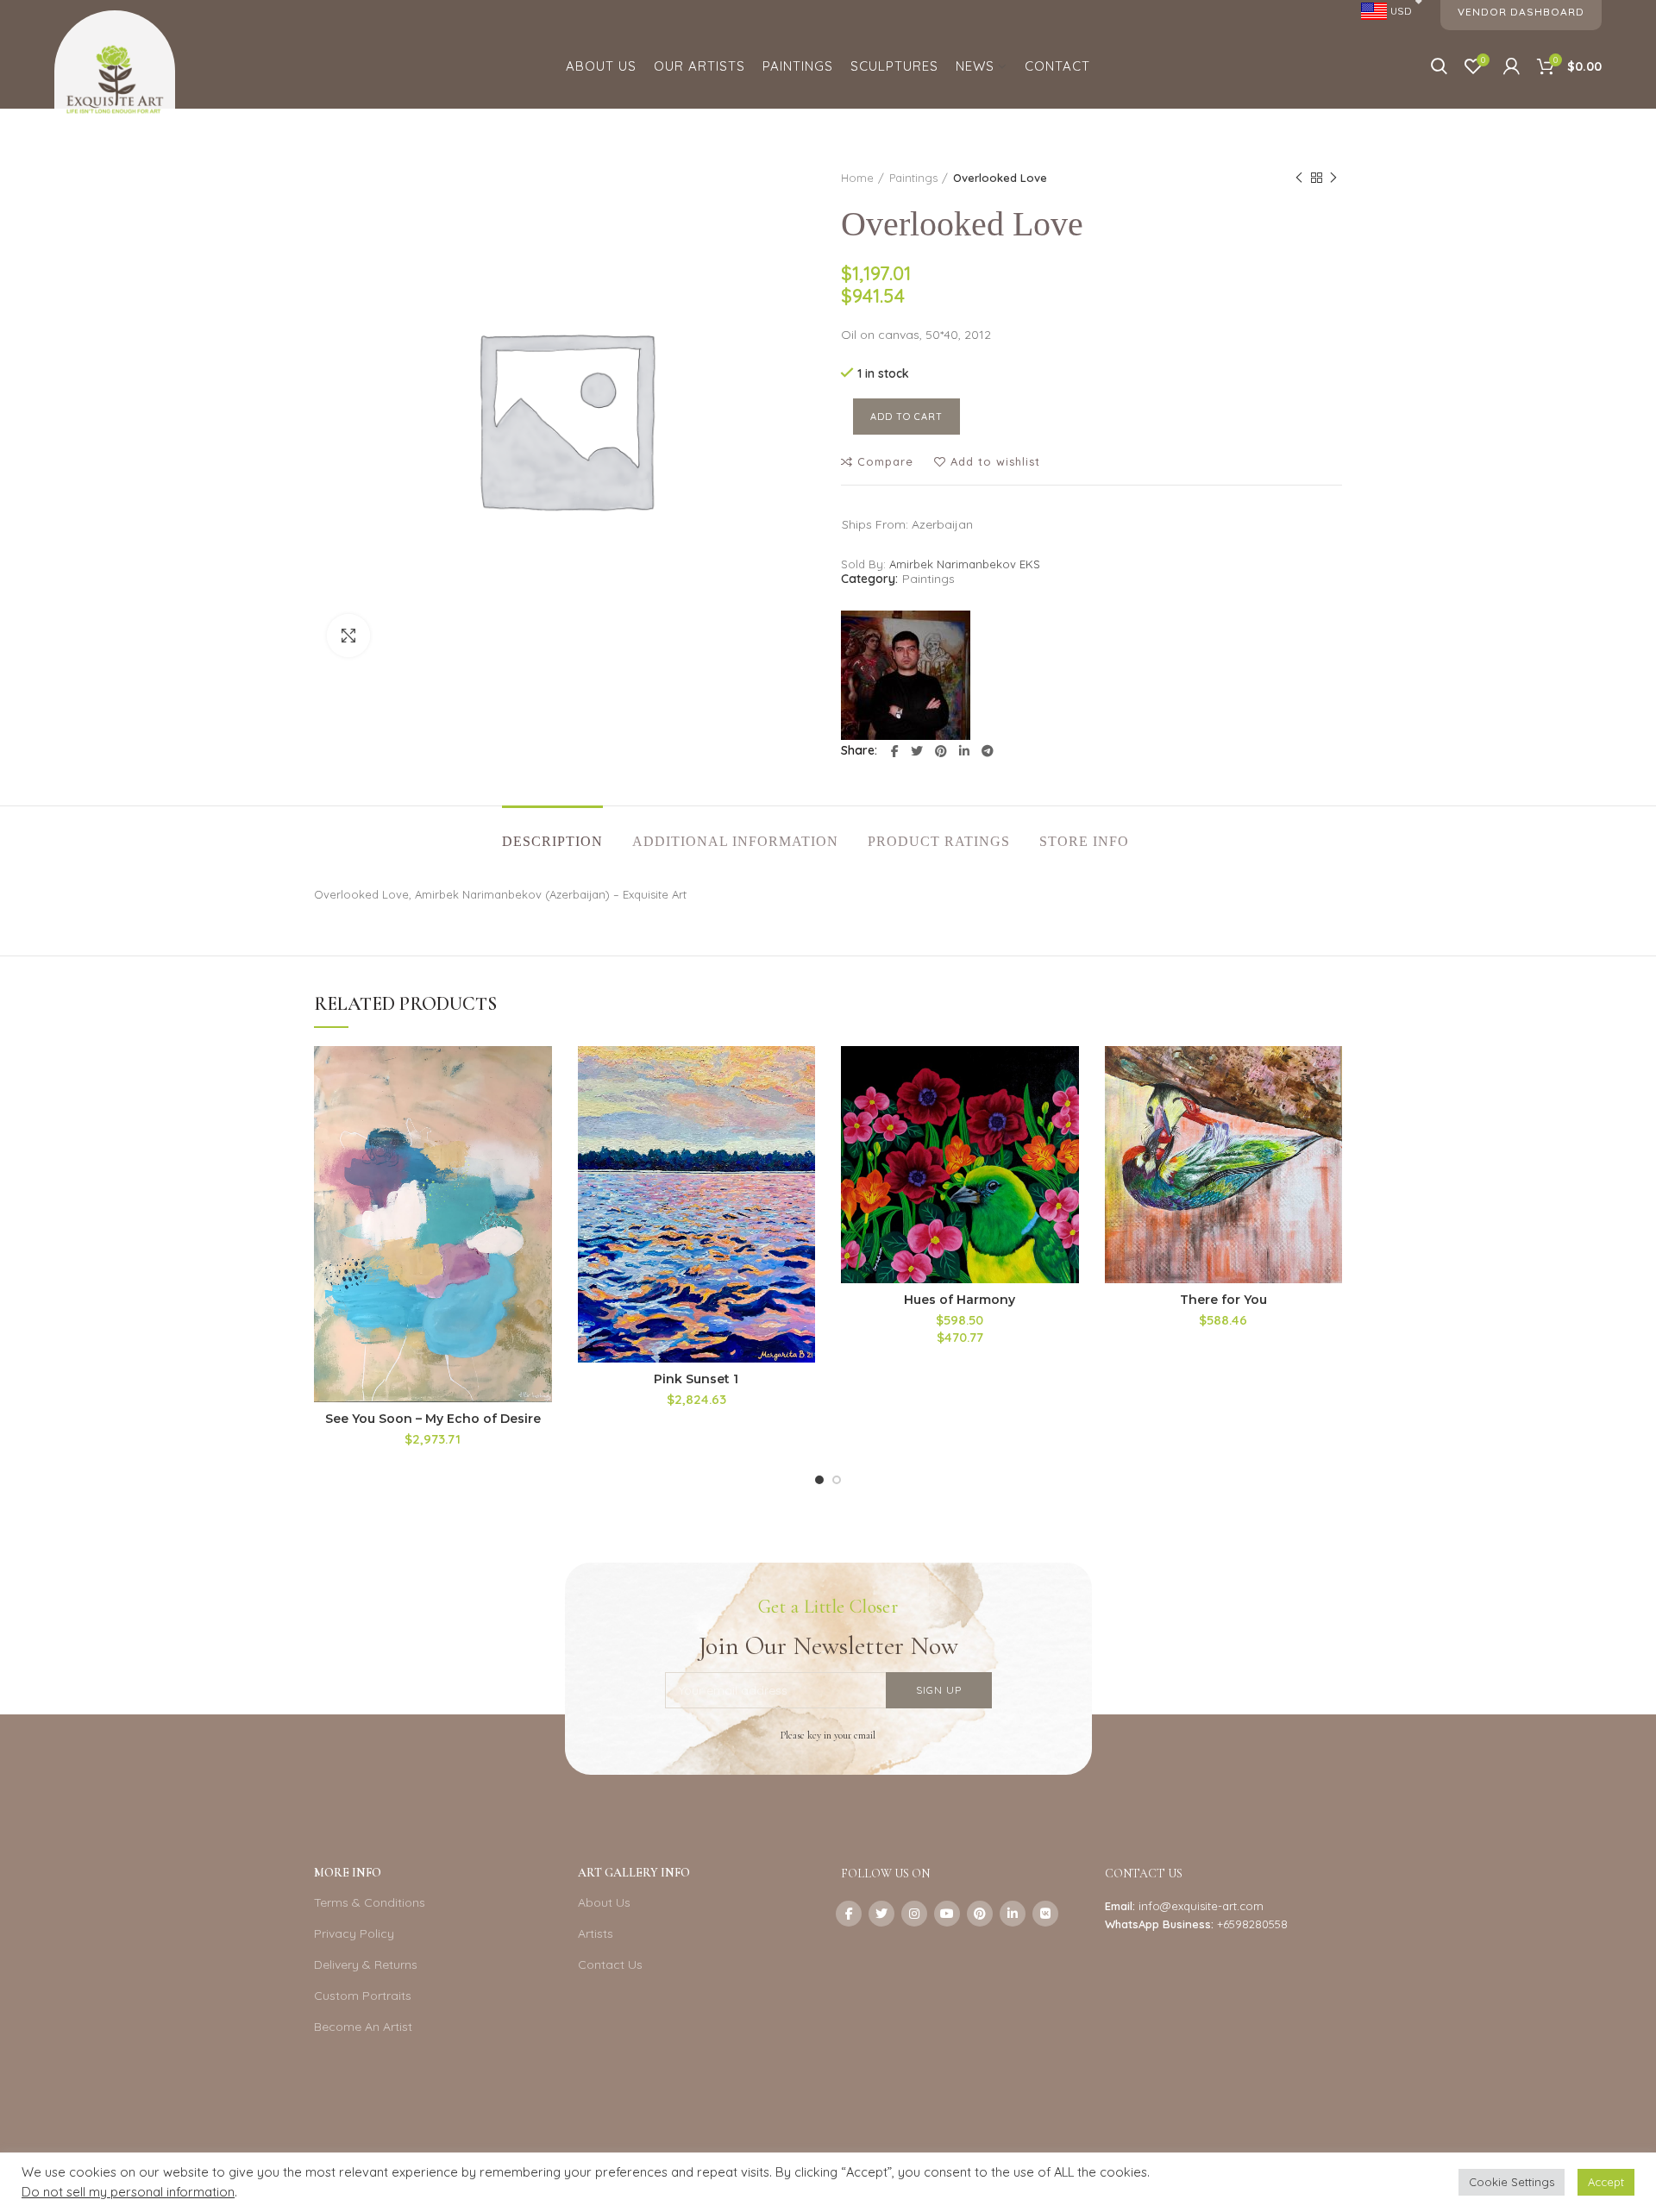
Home (857, 178)
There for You (1223, 1300)
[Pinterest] (941, 751)
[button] (539, 1113)
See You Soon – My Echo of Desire (433, 1419)
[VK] (1045, 1914)
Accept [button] (1606, 2182)
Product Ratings (939, 841)
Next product (1333, 178)
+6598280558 (1252, 1924)
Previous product (1299, 178)
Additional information (735, 841)
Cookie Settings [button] (1512, 2182)
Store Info (1084, 841)
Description (552, 841)
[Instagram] (914, 1914)
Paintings (913, 178)
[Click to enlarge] (348, 636)
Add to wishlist (995, 462)
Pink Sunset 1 (696, 1379)
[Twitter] (917, 751)
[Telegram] (988, 751)
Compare (885, 462)
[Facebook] (895, 751)
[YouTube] (947, 1914)
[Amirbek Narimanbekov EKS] (906, 675)
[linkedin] (964, 751)
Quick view (539, 1152)
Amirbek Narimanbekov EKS (965, 564)
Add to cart (906, 417)
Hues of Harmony (960, 1300)
